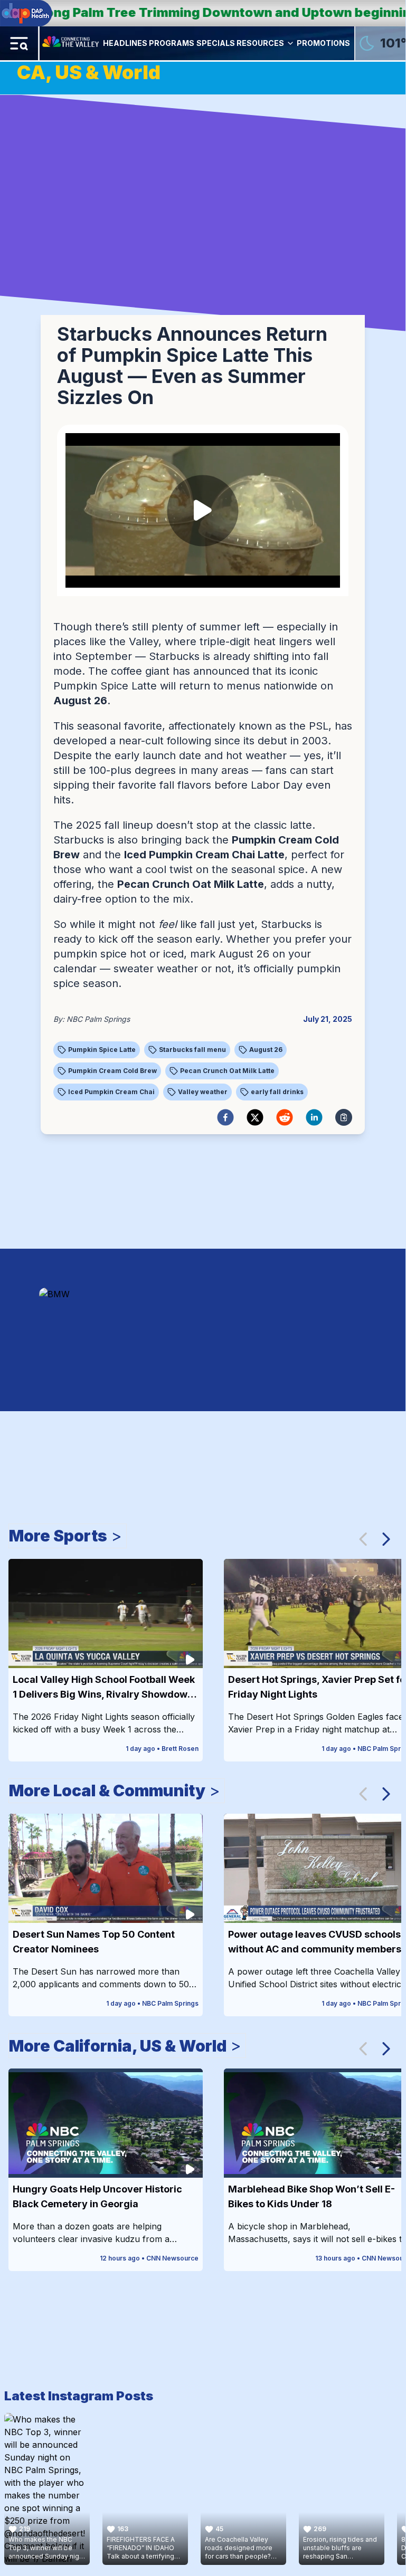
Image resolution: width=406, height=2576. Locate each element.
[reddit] (285, 1117)
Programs (172, 43)
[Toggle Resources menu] (290, 43)
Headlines (125, 43)
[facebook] (225, 1117)
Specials (216, 43)
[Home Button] (71, 43)
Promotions (323, 43)
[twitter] (255, 1117)
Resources (260, 43)
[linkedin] (314, 1117)
